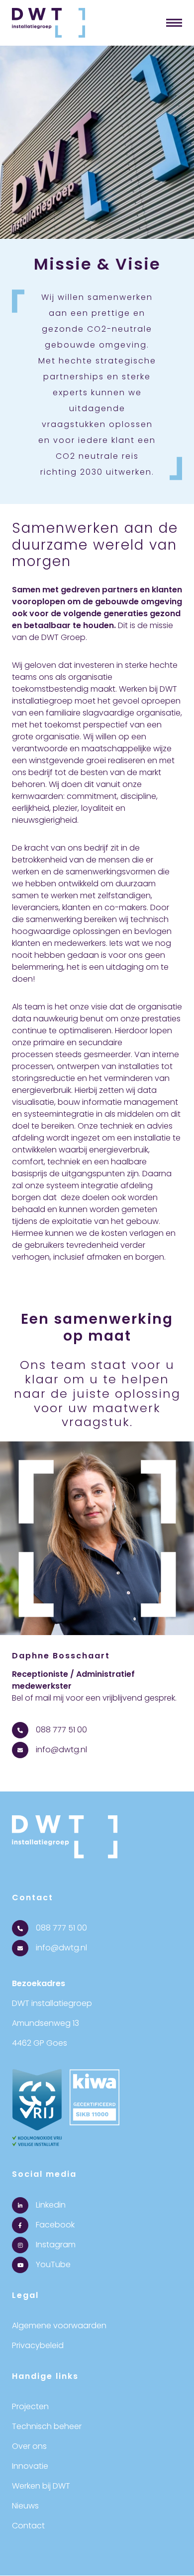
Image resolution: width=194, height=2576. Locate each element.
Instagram (55, 2245)
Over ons (29, 2446)
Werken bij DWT (41, 2486)
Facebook (54, 2225)
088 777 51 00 (60, 1730)
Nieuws (25, 2506)
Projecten (30, 2406)
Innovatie (30, 2466)
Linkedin (50, 2205)
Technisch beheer (47, 2426)
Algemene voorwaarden (59, 2326)
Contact (28, 2526)
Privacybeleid (38, 2345)
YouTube (52, 2264)
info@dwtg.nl (60, 1750)
